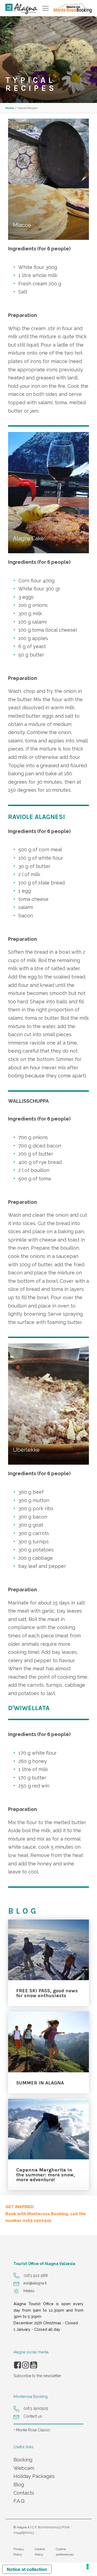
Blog (19, 2485)
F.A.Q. (19, 2501)
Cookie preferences (65, 2552)
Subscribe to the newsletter (37, 2376)
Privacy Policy (19, 2552)
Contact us (33, 2416)
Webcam (24, 2468)
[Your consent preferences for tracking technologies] (88, 2567)
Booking (23, 2460)
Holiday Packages (34, 2476)
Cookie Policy (40, 2552)
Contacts (24, 2493)
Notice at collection (27, 2569)
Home (10, 108)
